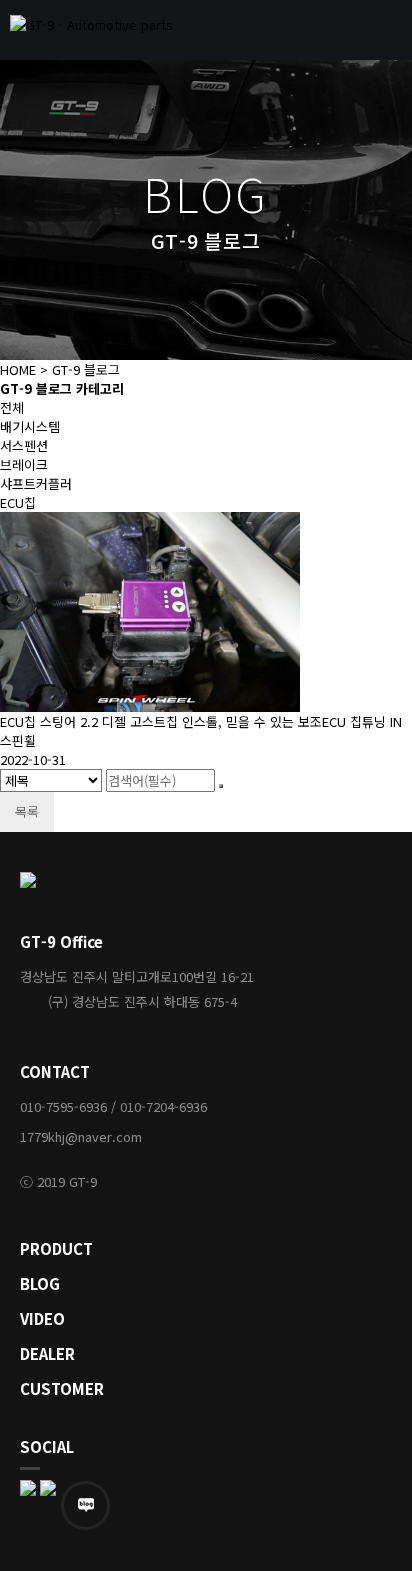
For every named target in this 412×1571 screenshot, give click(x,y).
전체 (12, 407)
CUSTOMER (62, 1388)
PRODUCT (56, 1248)
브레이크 (24, 464)
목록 (27, 811)
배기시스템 (30, 426)
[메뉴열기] (387, 30)
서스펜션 (24, 445)
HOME (18, 369)
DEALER (47, 1353)
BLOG (40, 1283)
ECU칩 (18, 502)
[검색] (221, 786)
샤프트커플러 (36, 483)
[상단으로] (367, 1526)
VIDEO (42, 1318)
